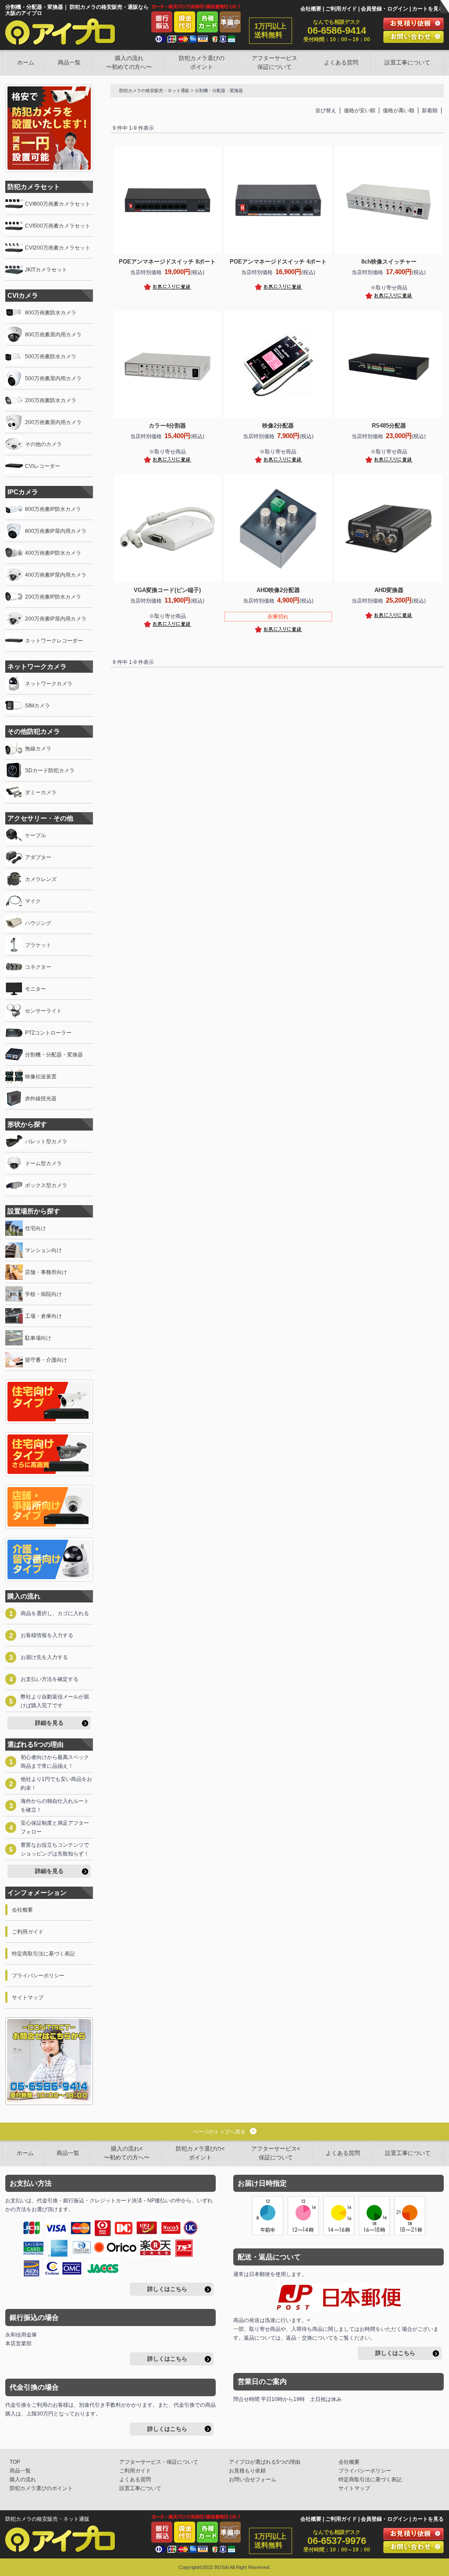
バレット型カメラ (46, 1142)
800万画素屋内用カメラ (53, 335)
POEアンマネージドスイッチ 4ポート (278, 262)
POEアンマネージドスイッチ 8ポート (167, 262)
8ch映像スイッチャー (389, 262)
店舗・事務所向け (46, 1272)
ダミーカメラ (41, 792)
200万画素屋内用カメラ (53, 422)
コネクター (38, 967)
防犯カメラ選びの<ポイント (200, 2153)
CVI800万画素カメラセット (58, 204)
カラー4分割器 (167, 426)
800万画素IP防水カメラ (53, 509)
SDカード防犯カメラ (50, 771)
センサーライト (43, 1011)
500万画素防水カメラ (51, 357)
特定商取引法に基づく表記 (43, 1954)
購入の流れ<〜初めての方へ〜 (127, 2153)
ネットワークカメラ (49, 684)
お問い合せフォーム (253, 2480)
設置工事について (407, 62)
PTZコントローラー (48, 1033)
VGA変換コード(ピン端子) (167, 590)
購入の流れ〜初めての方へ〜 (129, 62)
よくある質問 (341, 62)
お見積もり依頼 (247, 2471)
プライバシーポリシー (38, 1976)
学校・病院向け (43, 1294)
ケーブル (36, 835)
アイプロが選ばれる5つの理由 (265, 2462)
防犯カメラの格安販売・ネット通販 (154, 91)
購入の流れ (23, 2480)
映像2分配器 (278, 426)
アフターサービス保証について (274, 62)
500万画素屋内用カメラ (53, 378)
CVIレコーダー (43, 466)
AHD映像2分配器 (278, 590)
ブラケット (38, 945)
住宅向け (36, 1228)
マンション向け (43, 1250)
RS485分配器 (389, 426)
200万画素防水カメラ (51, 400)
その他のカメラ (43, 444)
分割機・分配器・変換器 (54, 1055)
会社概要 (311, 9)
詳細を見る (49, 1723)
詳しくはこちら (167, 2289)
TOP (15, 2462)
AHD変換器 (389, 590)
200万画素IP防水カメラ (53, 597)
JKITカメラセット (46, 270)
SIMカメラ (37, 706)
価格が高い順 (399, 111)
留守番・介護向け (46, 1360)
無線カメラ (38, 749)
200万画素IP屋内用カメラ (56, 619)
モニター (36, 989)
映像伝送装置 (41, 1077)
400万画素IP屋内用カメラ (56, 575)
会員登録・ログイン (385, 9)
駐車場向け (38, 1338)
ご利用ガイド (341, 9)
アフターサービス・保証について (159, 2462)
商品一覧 (69, 62)
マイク (33, 901)
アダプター (38, 857)
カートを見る (428, 9)
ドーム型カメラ (43, 1163)
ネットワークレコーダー (54, 641)
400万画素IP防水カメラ (53, 553)
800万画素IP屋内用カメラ (56, 531)
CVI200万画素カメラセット (58, 248)
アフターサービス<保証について (276, 2153)
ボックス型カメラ (46, 1185)
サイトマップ (28, 1998)
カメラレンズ (41, 879)
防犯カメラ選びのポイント (202, 62)
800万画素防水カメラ (51, 313)
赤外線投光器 (41, 1099)
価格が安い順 (360, 111)
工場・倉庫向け (43, 1316)
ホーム (26, 62)
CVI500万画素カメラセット (58, 226)
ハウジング (38, 923)
